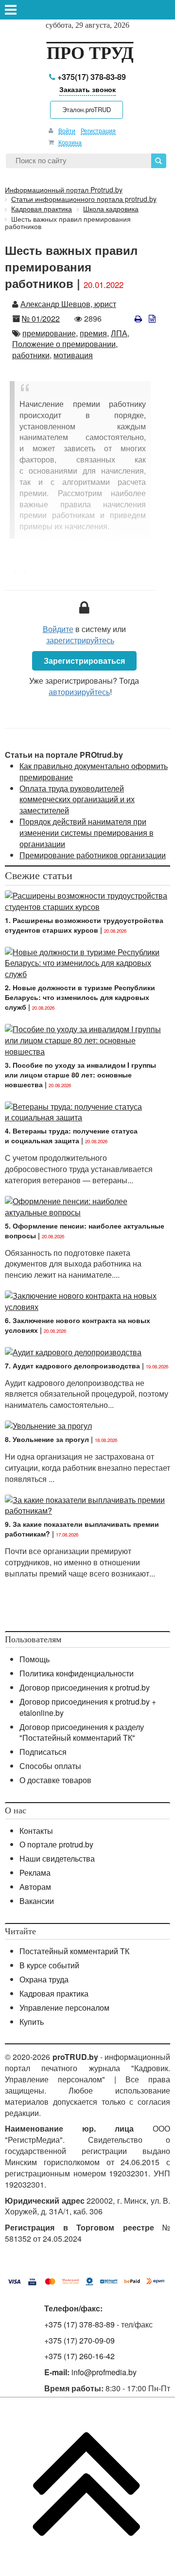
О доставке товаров (55, 1780)
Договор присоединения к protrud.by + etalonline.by (88, 1707)
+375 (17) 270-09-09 (79, 2340)
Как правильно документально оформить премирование (94, 771)
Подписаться (43, 1752)
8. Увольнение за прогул (47, 1439)
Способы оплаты (50, 1766)
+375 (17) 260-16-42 (79, 2356)
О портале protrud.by (56, 1844)
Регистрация (98, 130)
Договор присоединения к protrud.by (85, 1687)
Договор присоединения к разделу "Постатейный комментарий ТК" (82, 1732)
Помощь (35, 1659)
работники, (32, 355)
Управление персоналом (64, 2008)
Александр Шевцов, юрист (68, 304)
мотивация (73, 355)
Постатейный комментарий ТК (74, 1951)
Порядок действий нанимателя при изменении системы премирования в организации (87, 833)
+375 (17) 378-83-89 (79, 2324)
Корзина (70, 142)
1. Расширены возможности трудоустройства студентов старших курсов (84, 925)
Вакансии (37, 1901)
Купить (32, 2022)
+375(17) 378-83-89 (91, 77)
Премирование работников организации (93, 855)
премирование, (50, 333)
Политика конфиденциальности (77, 1673)
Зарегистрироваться (84, 661)
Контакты (36, 1831)
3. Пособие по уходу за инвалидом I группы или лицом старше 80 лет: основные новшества (80, 1075)
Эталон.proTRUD (87, 109)
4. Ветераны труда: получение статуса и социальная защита (71, 1135)
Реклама (35, 1873)
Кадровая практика (54, 1993)
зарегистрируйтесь (80, 640)
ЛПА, (120, 333)
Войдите (58, 629)
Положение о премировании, (65, 344)
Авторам (35, 1887)
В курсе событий (49, 1965)
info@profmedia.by (104, 2372)
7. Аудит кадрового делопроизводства (72, 1365)
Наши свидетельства (57, 1858)
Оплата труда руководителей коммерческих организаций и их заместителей (77, 799)
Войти (67, 130)
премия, (94, 333)
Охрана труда (44, 1979)
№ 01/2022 (41, 318)
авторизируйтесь (79, 692)
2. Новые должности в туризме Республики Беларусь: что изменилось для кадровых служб (80, 997)
